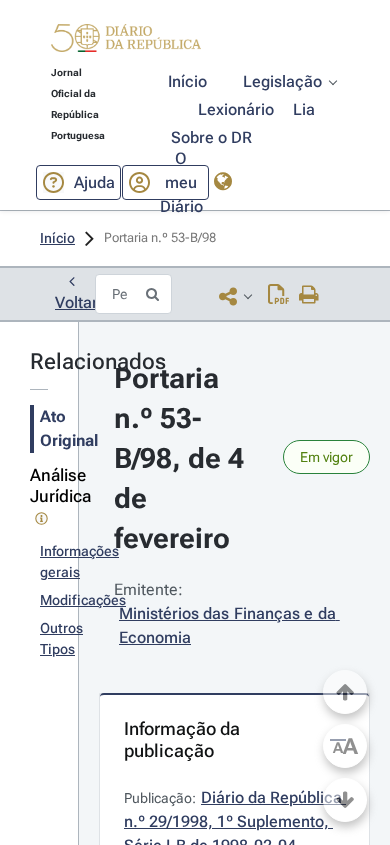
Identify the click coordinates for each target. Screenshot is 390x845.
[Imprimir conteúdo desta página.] (309, 296)
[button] (126, 41)
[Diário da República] (126, 42)
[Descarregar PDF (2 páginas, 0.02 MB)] (278, 296)
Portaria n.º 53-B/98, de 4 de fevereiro (182, 458)
